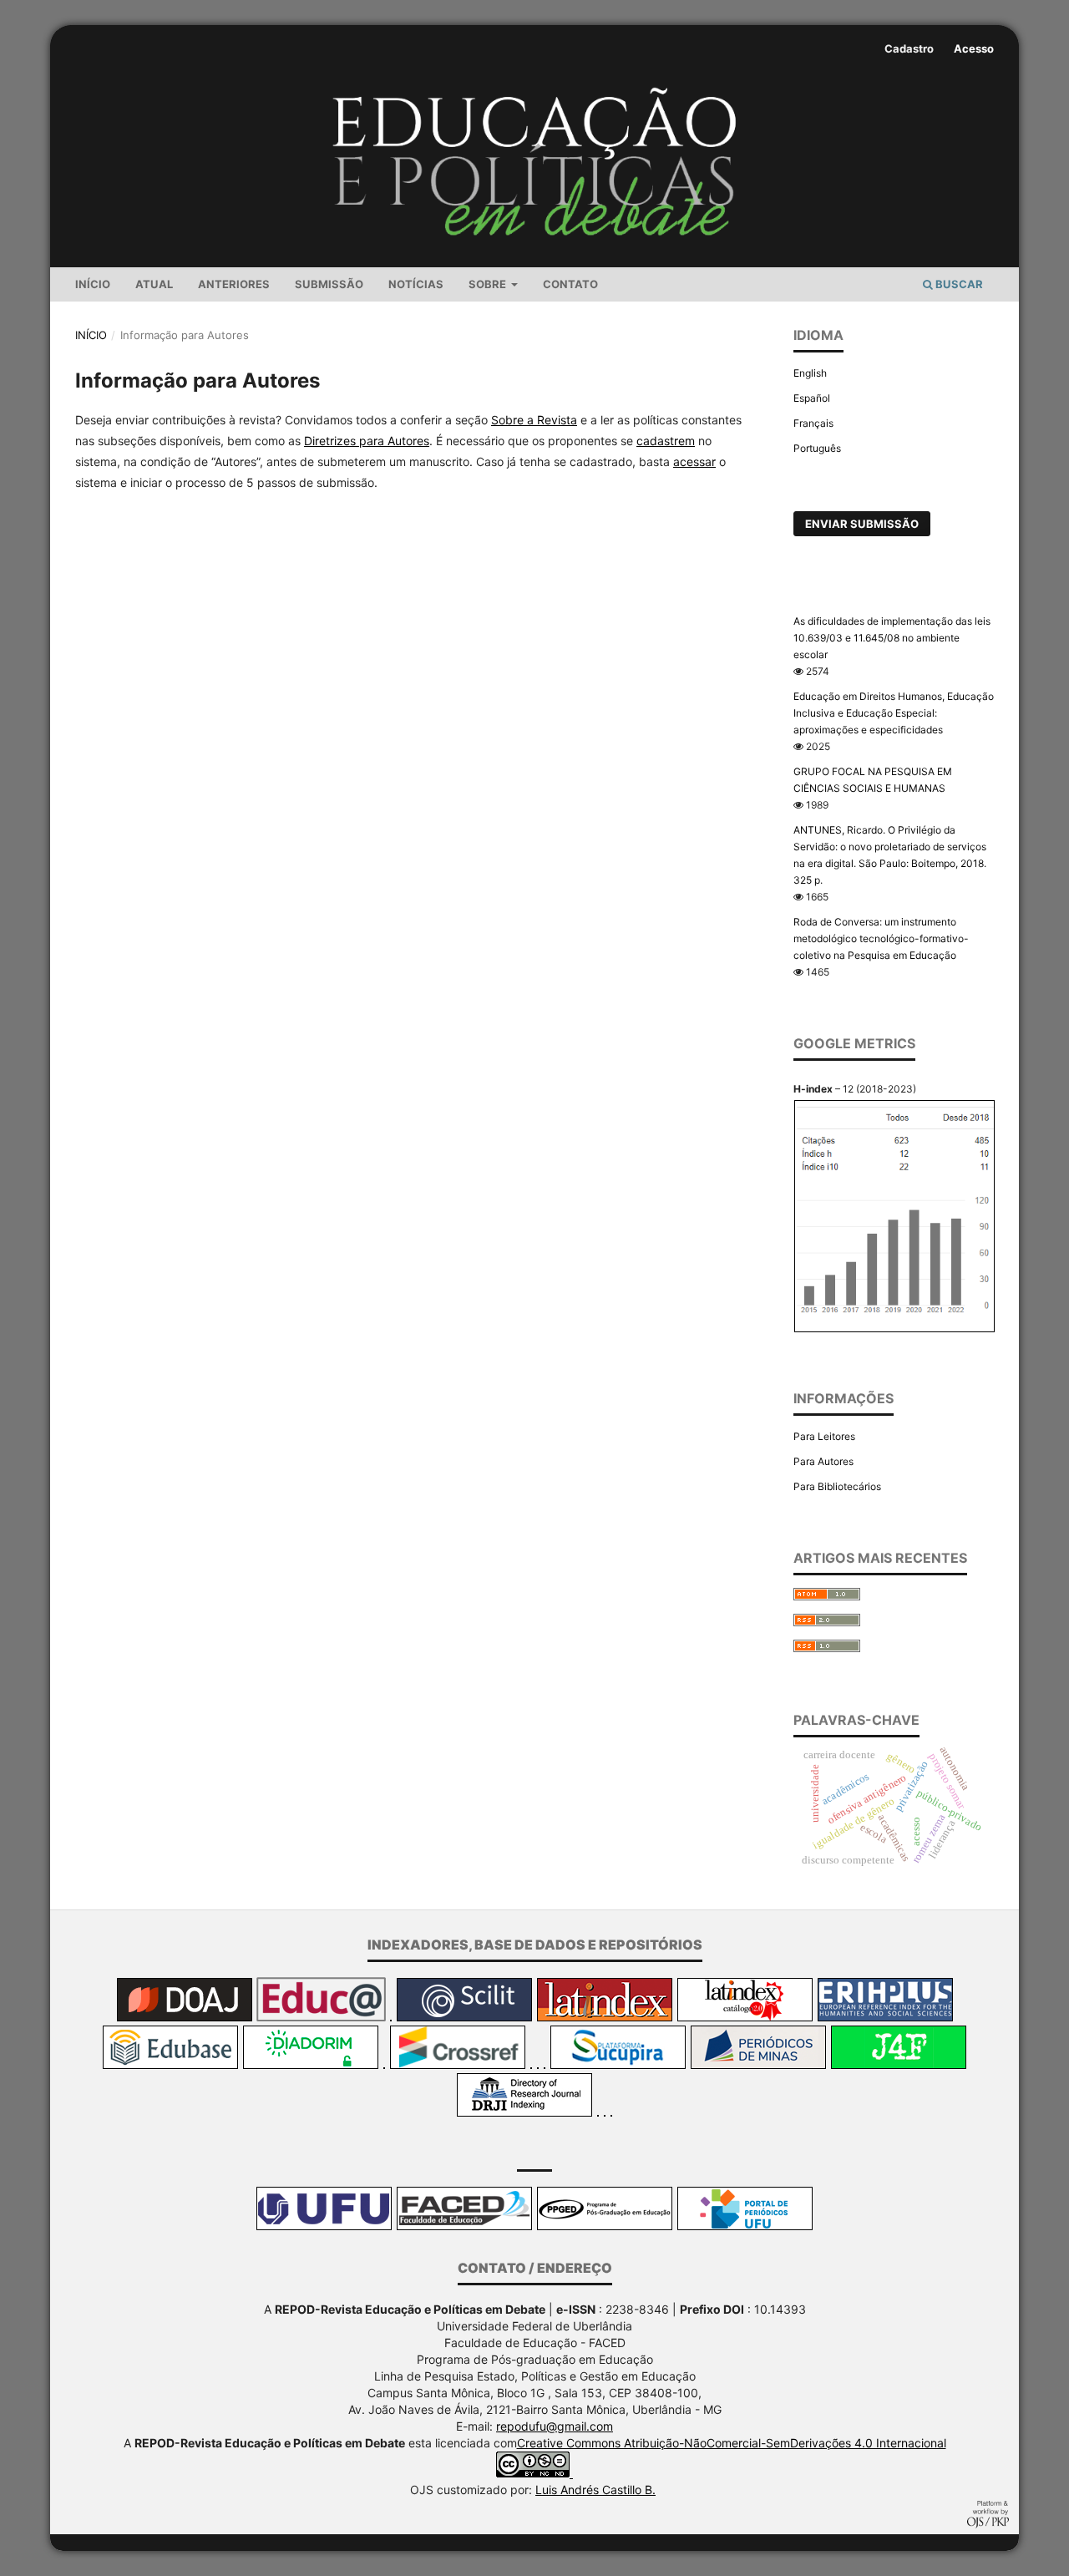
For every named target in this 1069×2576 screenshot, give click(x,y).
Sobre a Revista (534, 420)
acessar (694, 461)
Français (813, 423)
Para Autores (823, 1461)
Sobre (489, 284)
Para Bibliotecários (837, 1486)
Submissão (329, 284)
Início (93, 284)
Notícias (416, 284)
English (810, 373)
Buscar (958, 284)
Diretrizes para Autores (367, 441)
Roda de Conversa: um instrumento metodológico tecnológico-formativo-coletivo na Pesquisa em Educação (881, 938)
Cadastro (909, 48)
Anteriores (234, 284)
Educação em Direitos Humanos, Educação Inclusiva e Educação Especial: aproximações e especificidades (894, 713)
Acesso (974, 48)
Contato (570, 284)
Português (817, 448)
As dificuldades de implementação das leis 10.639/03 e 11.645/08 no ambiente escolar (892, 638)
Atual (154, 284)
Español (812, 398)
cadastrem (666, 441)
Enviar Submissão (862, 524)
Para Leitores (824, 1436)
